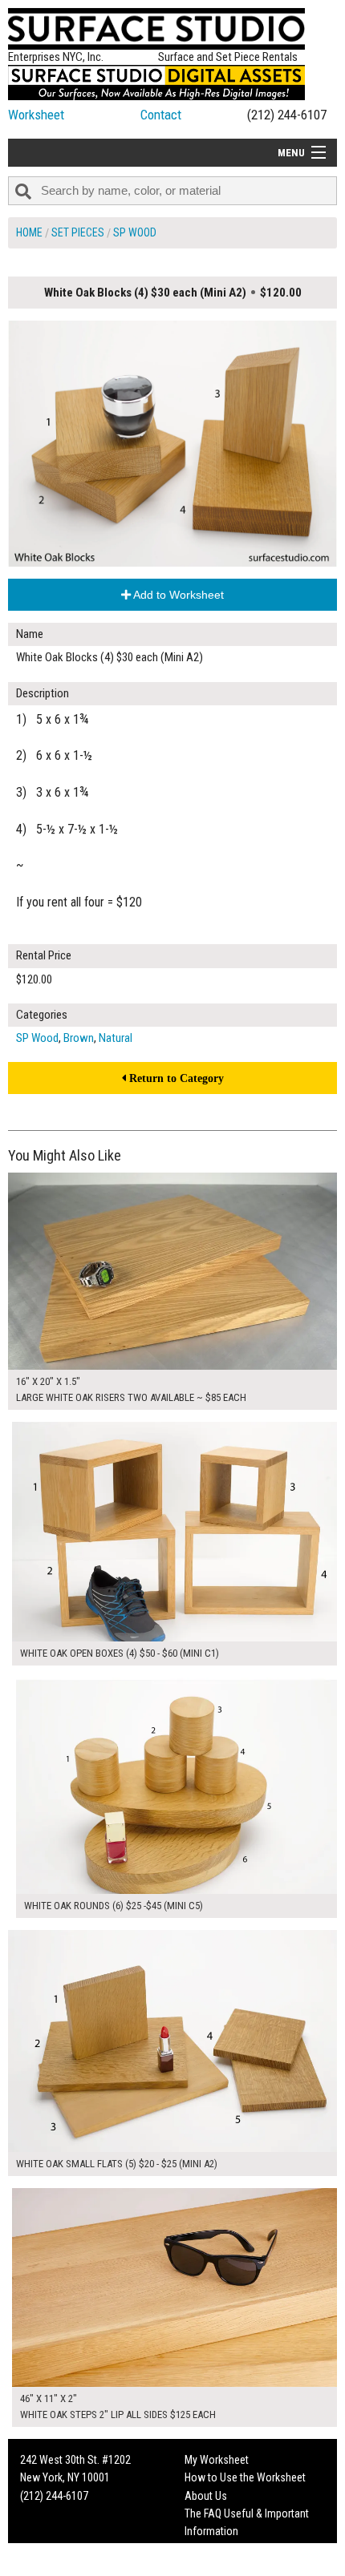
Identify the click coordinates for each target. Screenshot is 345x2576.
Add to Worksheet (177, 595)
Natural (116, 1038)
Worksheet (36, 115)
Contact (161, 115)
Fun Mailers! (211, 2550)
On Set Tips (210, 2567)
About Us (206, 2496)
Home (29, 232)
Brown (79, 1038)
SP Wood (135, 232)
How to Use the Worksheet (245, 2477)
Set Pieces (78, 232)
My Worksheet (217, 2460)
